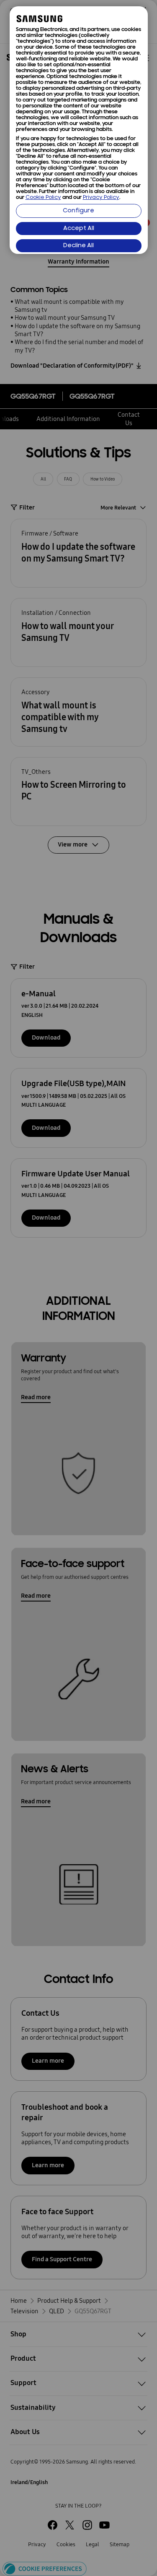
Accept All (79, 229)
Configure (78, 211)
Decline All (78, 246)
